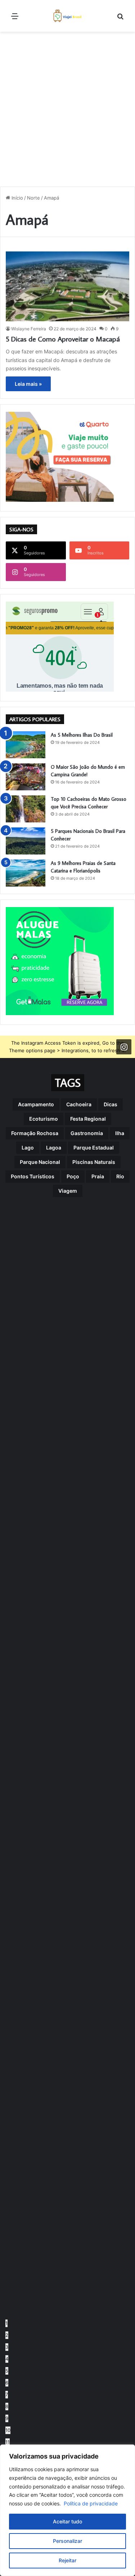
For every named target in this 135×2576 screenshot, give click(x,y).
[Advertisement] (67, 106)
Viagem (68, 1191)
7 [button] (7, 2394)
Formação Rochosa (35, 1133)
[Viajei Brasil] (68, 16)
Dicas (111, 1104)
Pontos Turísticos (33, 1176)
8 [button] (7, 2406)
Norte (33, 198)
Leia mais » (28, 384)
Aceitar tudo (67, 2521)
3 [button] (7, 2347)
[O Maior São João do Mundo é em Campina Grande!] (26, 777)
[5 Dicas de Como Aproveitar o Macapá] (67, 286)
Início (17, 198)
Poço (73, 1176)
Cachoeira (79, 1104)
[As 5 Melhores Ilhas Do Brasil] (26, 745)
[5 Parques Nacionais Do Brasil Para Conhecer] (26, 841)
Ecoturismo (44, 1119)
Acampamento (36, 1104)
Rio (120, 1176)
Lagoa (54, 1148)
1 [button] (6, 2323)
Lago (28, 1148)
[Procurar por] (120, 19)
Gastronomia (87, 1133)
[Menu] (15, 19)
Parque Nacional (40, 1162)
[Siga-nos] (124, 1047)
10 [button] (8, 2430)
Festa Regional (88, 1119)
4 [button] (7, 2359)
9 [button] (7, 2418)
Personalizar (67, 2541)
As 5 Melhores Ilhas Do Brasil (82, 735)
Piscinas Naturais (94, 1162)
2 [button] (7, 2335)
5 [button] (7, 2371)
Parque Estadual (94, 1148)
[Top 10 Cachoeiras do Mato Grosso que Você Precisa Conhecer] (26, 809)
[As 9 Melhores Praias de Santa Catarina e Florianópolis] (26, 873)
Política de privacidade (91, 2503)
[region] (67, 2510)
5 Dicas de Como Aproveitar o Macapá (63, 339)
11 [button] (8, 2442)
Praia (98, 1176)
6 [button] (7, 2383)
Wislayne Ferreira (29, 329)
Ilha (120, 1133)
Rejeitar (67, 2560)
